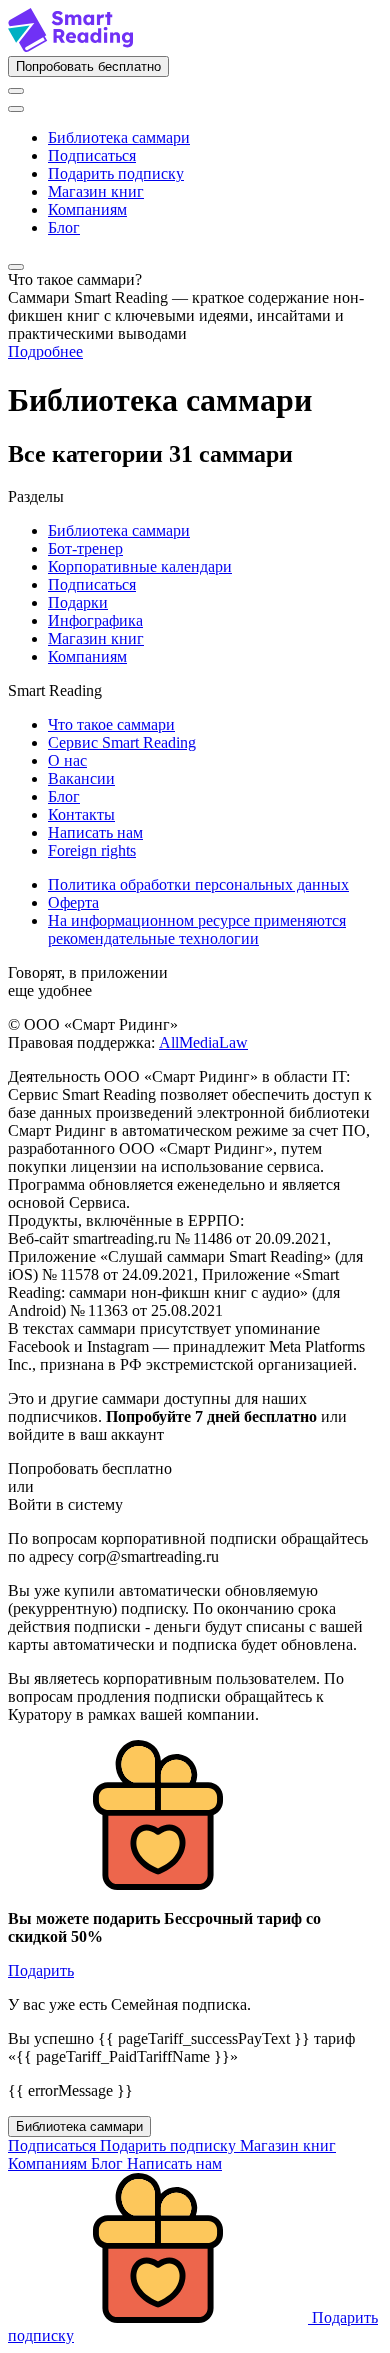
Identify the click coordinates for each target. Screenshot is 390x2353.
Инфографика (95, 620)
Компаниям (87, 209)
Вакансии (81, 778)
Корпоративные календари (140, 566)
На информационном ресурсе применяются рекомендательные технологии (197, 929)
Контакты (81, 814)
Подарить (41, 1970)
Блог (64, 227)
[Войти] (16, 91)
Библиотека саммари (119, 137)
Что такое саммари (111, 724)
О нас (67, 760)
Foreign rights (92, 850)
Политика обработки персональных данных (198, 884)
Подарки (78, 602)
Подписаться (92, 155)
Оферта (73, 902)
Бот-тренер (85, 548)
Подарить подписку (116, 173)
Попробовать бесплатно (88, 66)
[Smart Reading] (70, 46)
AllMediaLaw (203, 1042)
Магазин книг (96, 191)
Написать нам (95, 832)
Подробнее (45, 351)
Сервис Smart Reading (122, 742)
